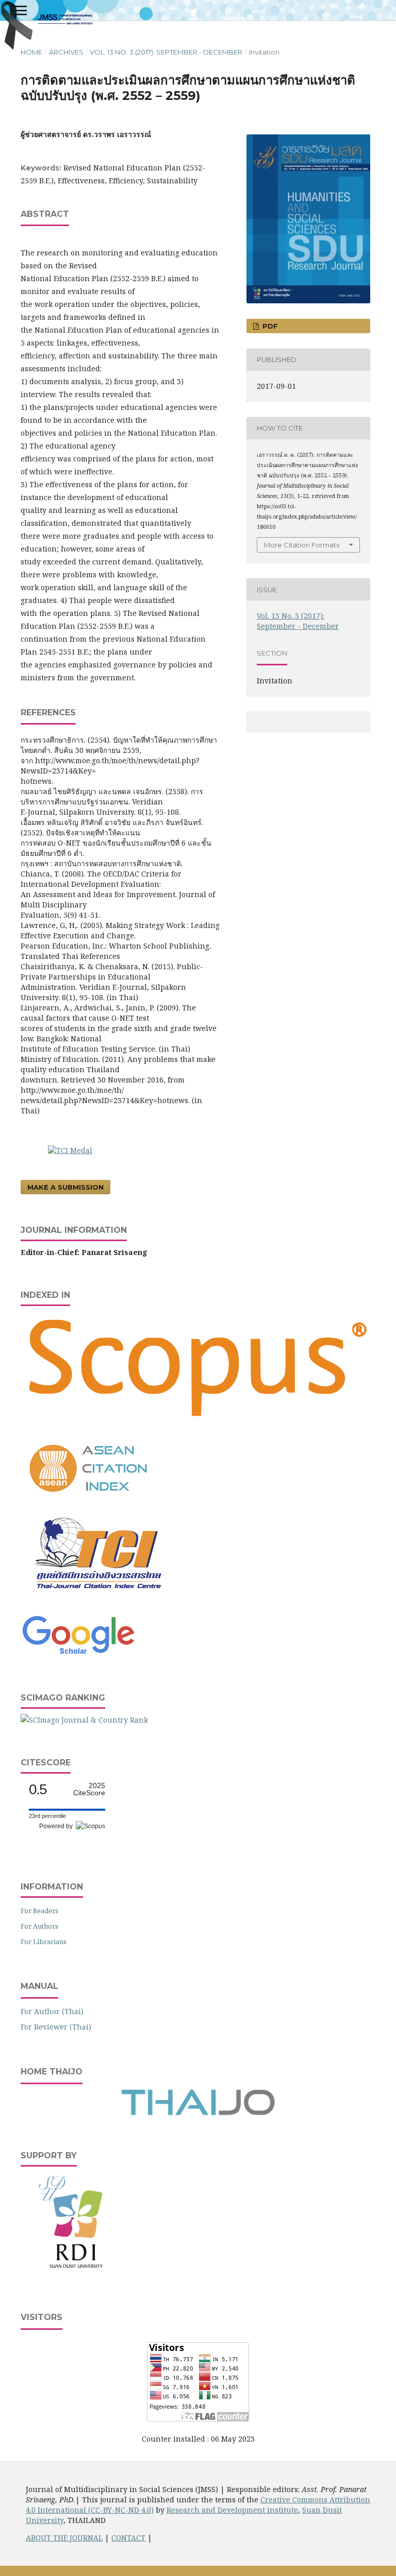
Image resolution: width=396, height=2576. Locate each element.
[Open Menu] (21, 10)
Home (31, 52)
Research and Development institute (232, 2510)
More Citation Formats (302, 545)
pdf (269, 326)
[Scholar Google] (78, 1655)
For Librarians (44, 1942)
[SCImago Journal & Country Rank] (84, 1720)
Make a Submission (65, 1187)
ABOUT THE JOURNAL (64, 2538)
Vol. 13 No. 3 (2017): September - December (166, 52)
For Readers (39, 1911)
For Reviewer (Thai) (56, 2027)
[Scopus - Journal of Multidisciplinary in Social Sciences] (198, 1422)
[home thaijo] (198, 2113)
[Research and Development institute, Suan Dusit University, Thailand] (77, 2273)
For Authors (39, 1926)
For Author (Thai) (52, 2011)
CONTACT (128, 2538)
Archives (66, 52)
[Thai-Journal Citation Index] (98, 1597)
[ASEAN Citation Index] (89, 1499)
